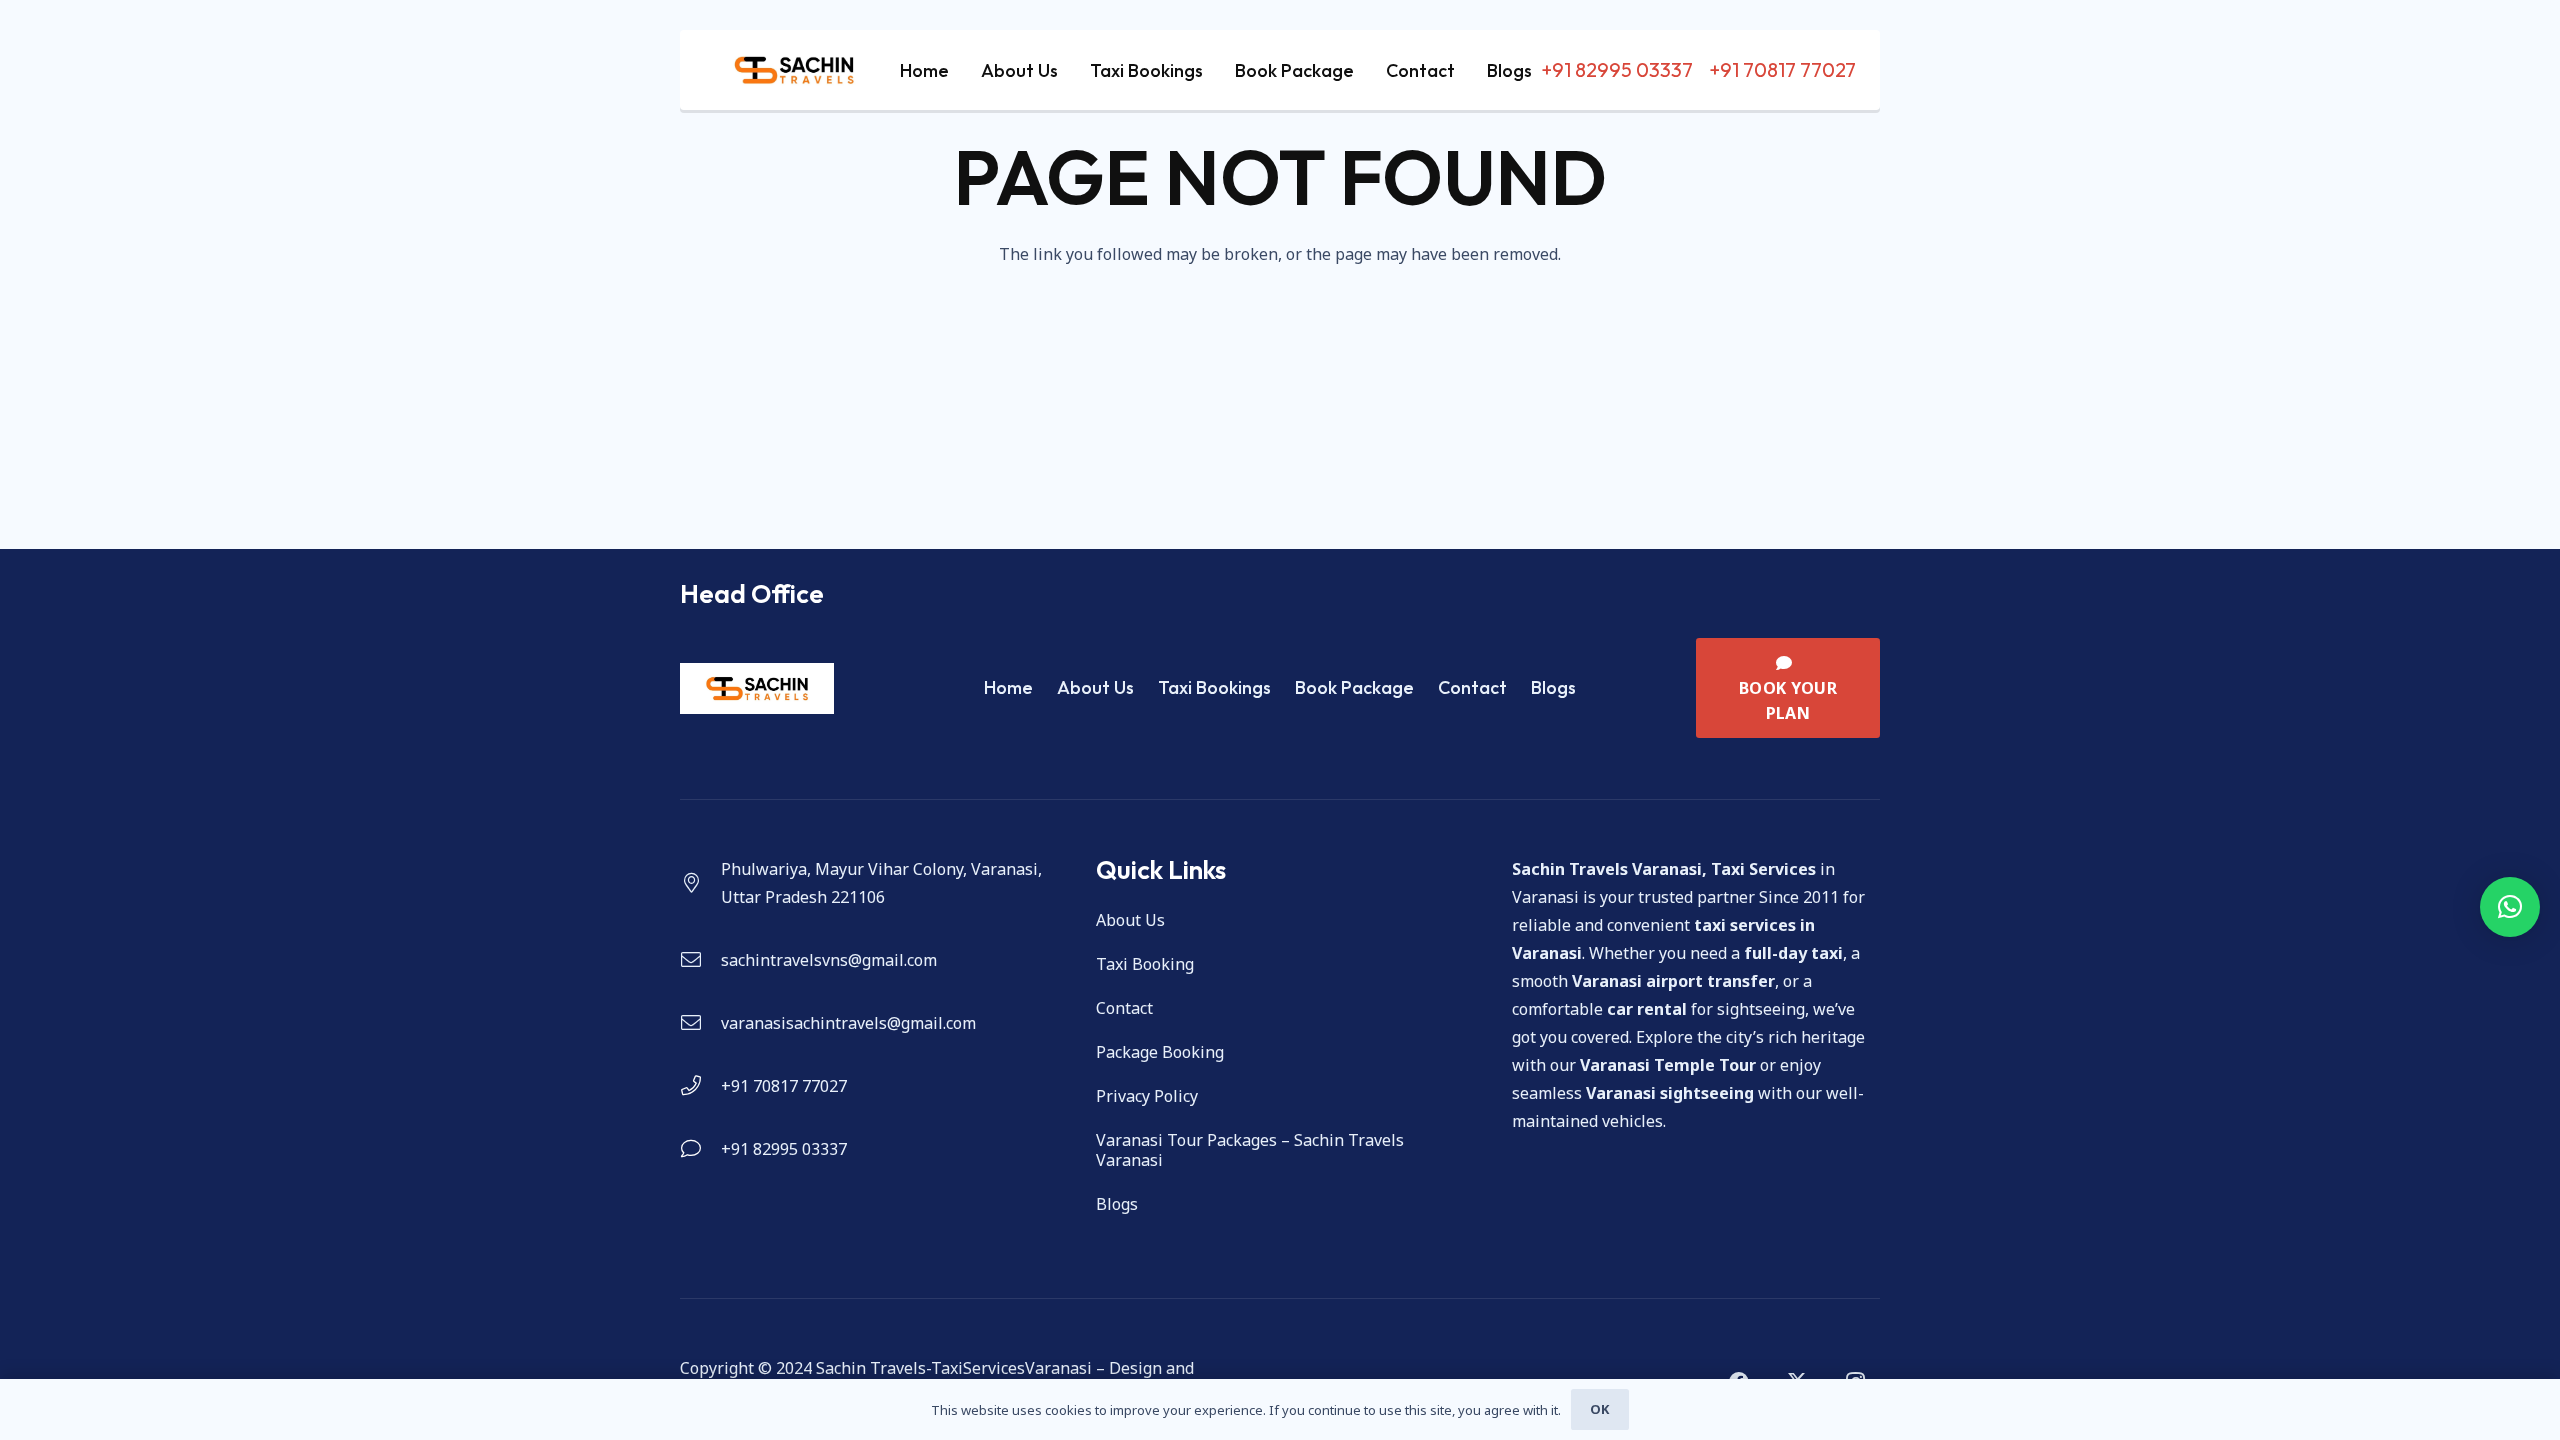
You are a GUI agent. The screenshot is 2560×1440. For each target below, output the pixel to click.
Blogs (1553, 687)
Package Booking (1160, 1052)
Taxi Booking (1145, 964)
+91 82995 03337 (784, 1149)
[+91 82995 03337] (700, 1149)
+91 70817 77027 (784, 1086)
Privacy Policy (1147, 1096)
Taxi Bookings (1214, 687)
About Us (1095, 687)
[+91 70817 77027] (700, 1086)
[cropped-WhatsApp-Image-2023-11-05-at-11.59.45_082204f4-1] (794, 70)
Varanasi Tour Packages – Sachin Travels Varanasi (1250, 1150)
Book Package (1354, 687)
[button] (2510, 907)
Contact (1472, 687)
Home (1008, 687)
